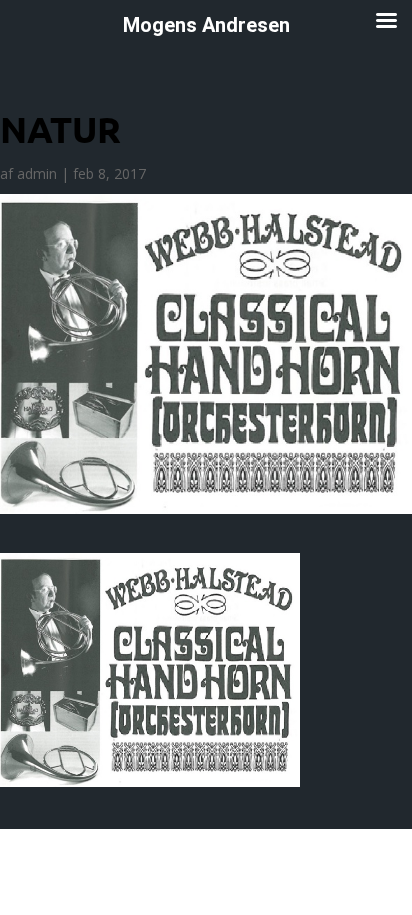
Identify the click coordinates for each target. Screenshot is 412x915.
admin (37, 173)
